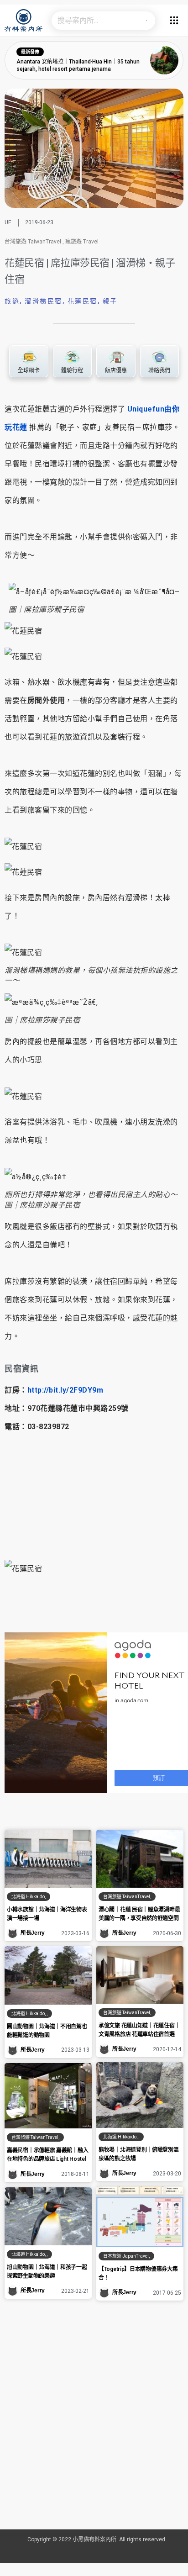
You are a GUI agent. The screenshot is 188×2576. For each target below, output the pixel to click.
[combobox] (94, 21)
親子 (110, 301)
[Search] (146, 21)
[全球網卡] (29, 357)
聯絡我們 (159, 370)
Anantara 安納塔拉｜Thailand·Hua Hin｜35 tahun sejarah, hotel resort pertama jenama (78, 65)
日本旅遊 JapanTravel (126, 2256)
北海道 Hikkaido (28, 1897)
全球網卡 (29, 370)
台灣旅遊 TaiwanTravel (33, 242)
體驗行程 (72, 370)
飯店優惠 (116, 370)
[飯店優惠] (116, 357)
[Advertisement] (94, 2427)
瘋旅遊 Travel (82, 242)
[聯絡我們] (159, 357)
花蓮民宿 (83, 301)
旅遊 (12, 301)
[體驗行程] (72, 357)
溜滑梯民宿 (44, 301)
